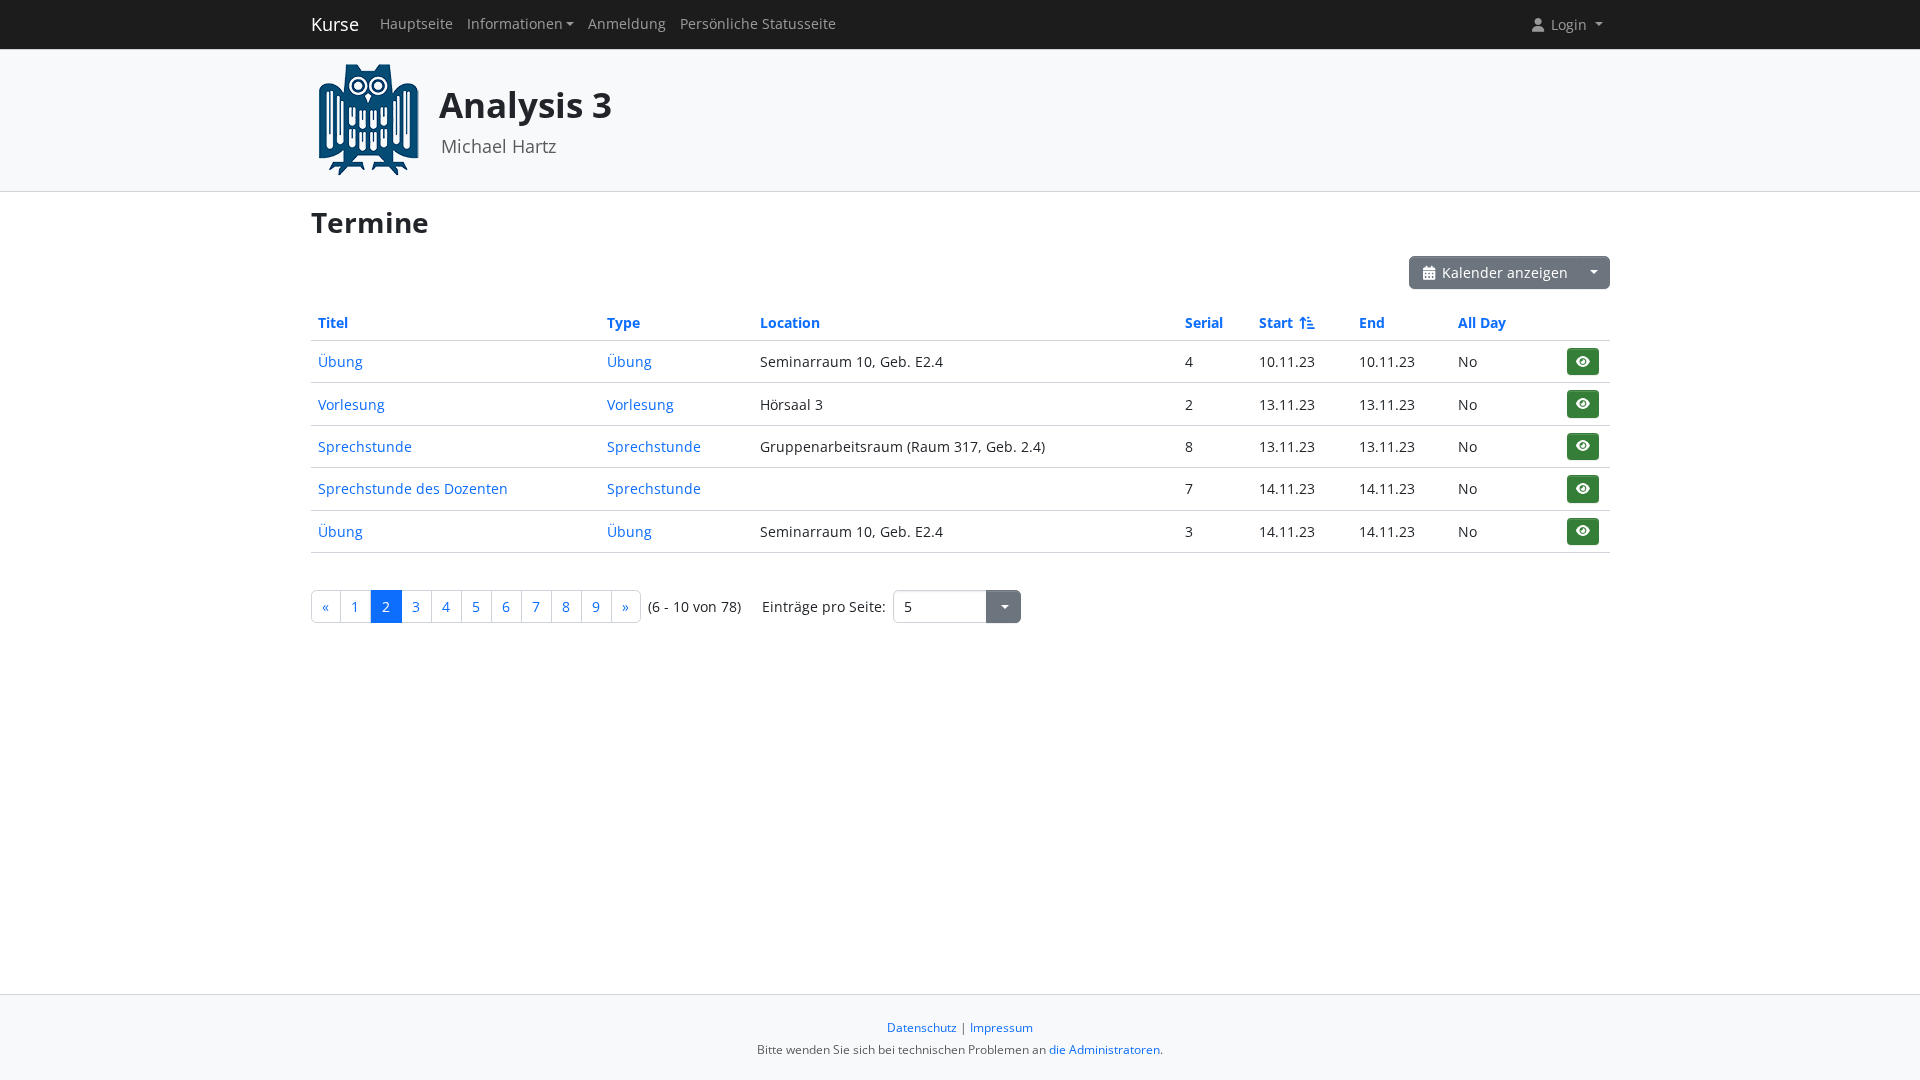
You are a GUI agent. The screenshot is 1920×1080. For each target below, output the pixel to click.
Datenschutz (922, 1027)
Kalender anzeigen (1503, 272)
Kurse (335, 24)
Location (790, 322)
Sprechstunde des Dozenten (413, 488)
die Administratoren (1104, 1049)
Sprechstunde (365, 446)
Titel (333, 322)
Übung (340, 361)
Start (1276, 322)
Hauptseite (416, 24)
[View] (1582, 361)
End (1372, 322)
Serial (1204, 322)
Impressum (1001, 1027)
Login (1569, 24)
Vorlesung (351, 404)
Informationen (515, 24)
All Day (1482, 322)
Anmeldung (627, 24)
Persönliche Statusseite (758, 24)
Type (623, 322)
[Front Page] (368, 118)
